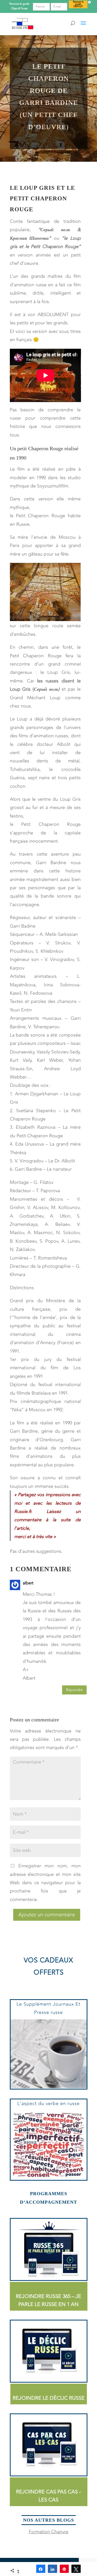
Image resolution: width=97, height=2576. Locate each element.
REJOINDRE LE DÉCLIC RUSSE (49, 2398)
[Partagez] (41, 2569)
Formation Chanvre (48, 2532)
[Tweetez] (76, 2569)
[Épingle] (64, 2569)
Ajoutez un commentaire (47, 1915)
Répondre (74, 1690)
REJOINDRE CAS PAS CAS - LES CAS (48, 2496)
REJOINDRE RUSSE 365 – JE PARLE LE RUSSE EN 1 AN (48, 2300)
